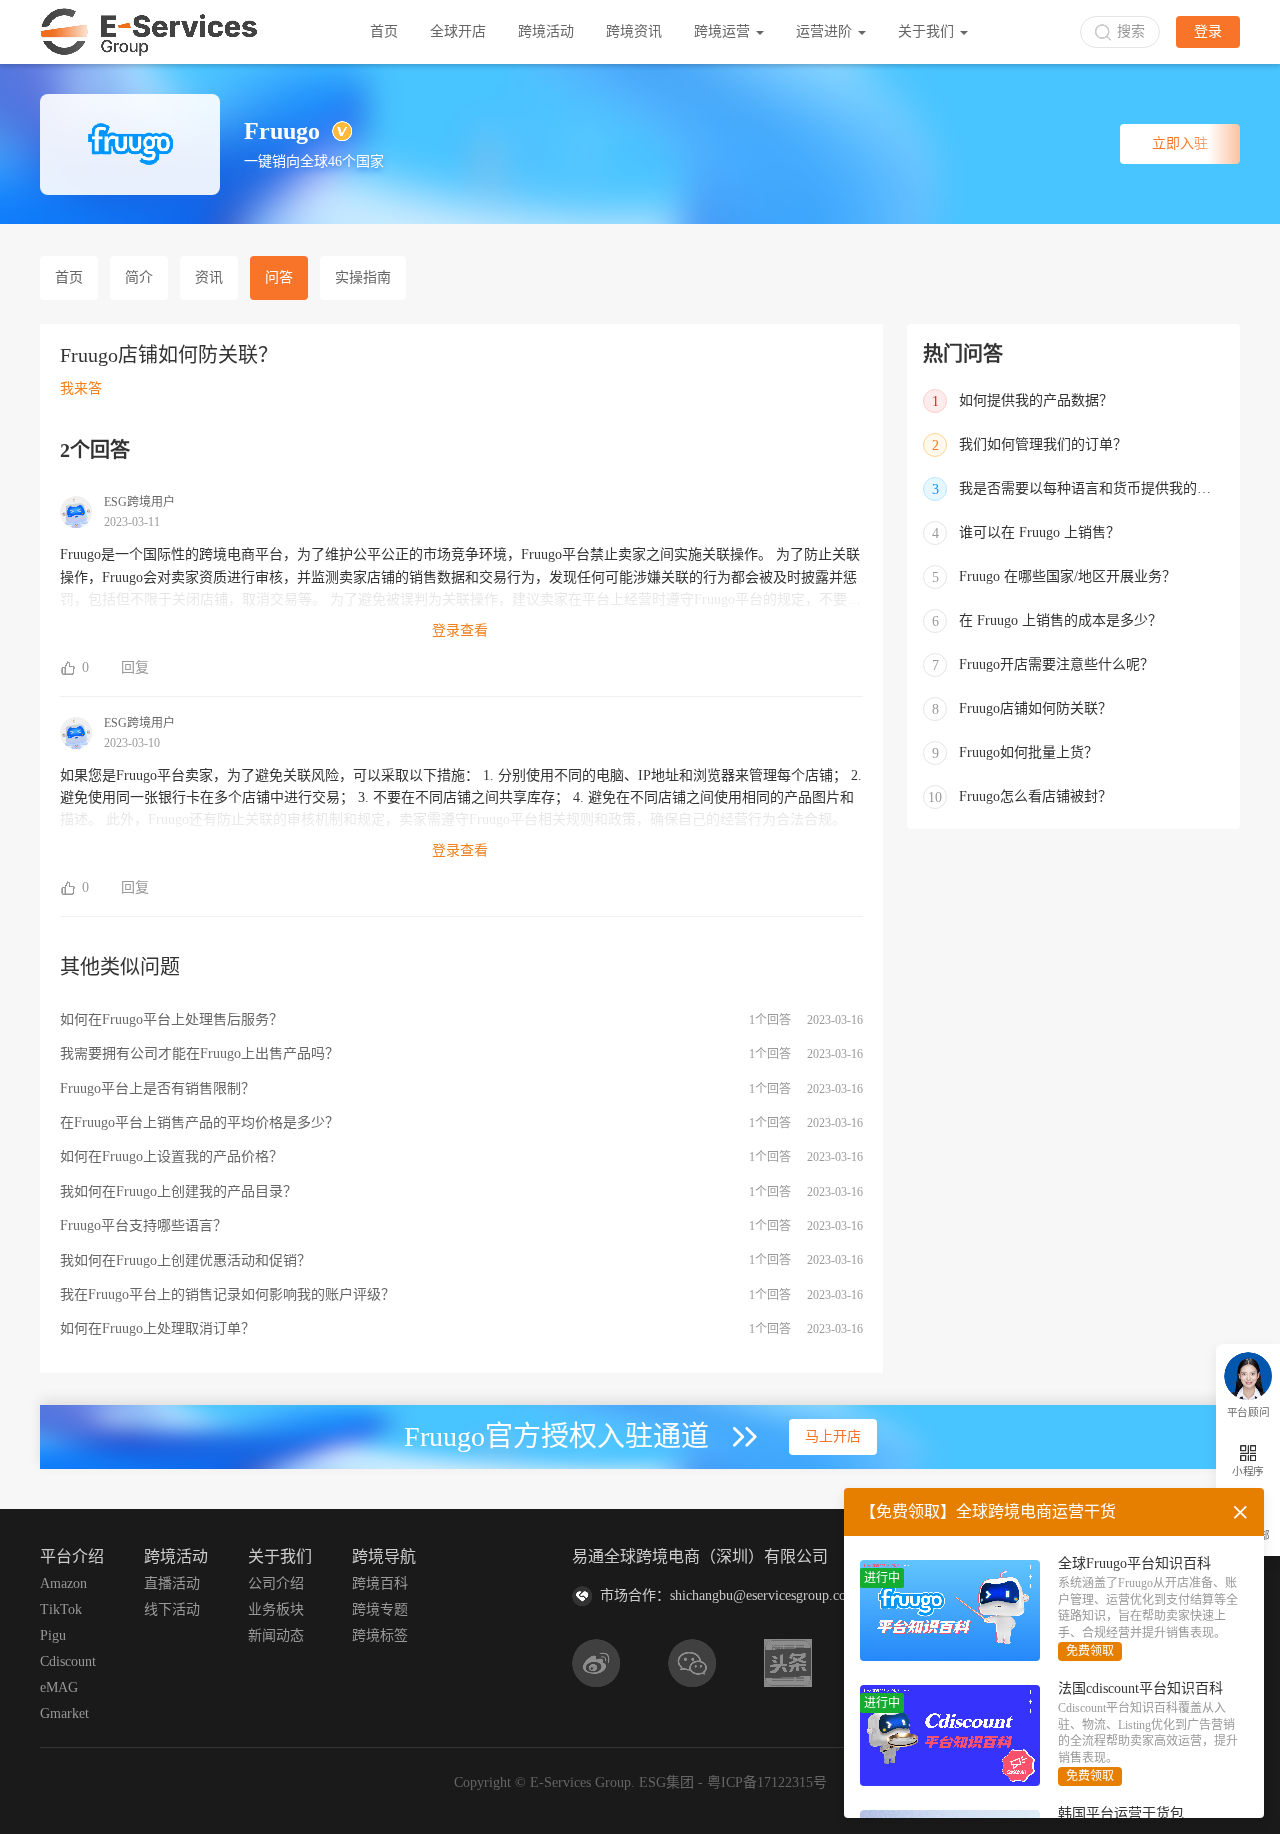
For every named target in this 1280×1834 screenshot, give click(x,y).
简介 (139, 277)
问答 (279, 277)
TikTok (61, 1609)
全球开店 (458, 31)
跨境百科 (380, 1583)
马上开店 (833, 1436)
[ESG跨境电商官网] (149, 32)
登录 (1208, 31)
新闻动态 (276, 1635)
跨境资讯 (634, 31)
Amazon (63, 1583)
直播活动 (172, 1583)
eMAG (59, 1687)
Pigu (53, 1635)
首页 (384, 31)
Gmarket (64, 1713)
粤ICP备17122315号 (767, 1782)
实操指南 (363, 277)
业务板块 (276, 1609)
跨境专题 (380, 1609)
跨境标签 (380, 1635)
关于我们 (928, 31)
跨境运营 (724, 31)
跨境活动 (546, 31)
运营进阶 (826, 31)
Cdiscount (68, 1661)
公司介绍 (276, 1583)
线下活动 (172, 1609)
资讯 (209, 277)
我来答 (81, 388)
